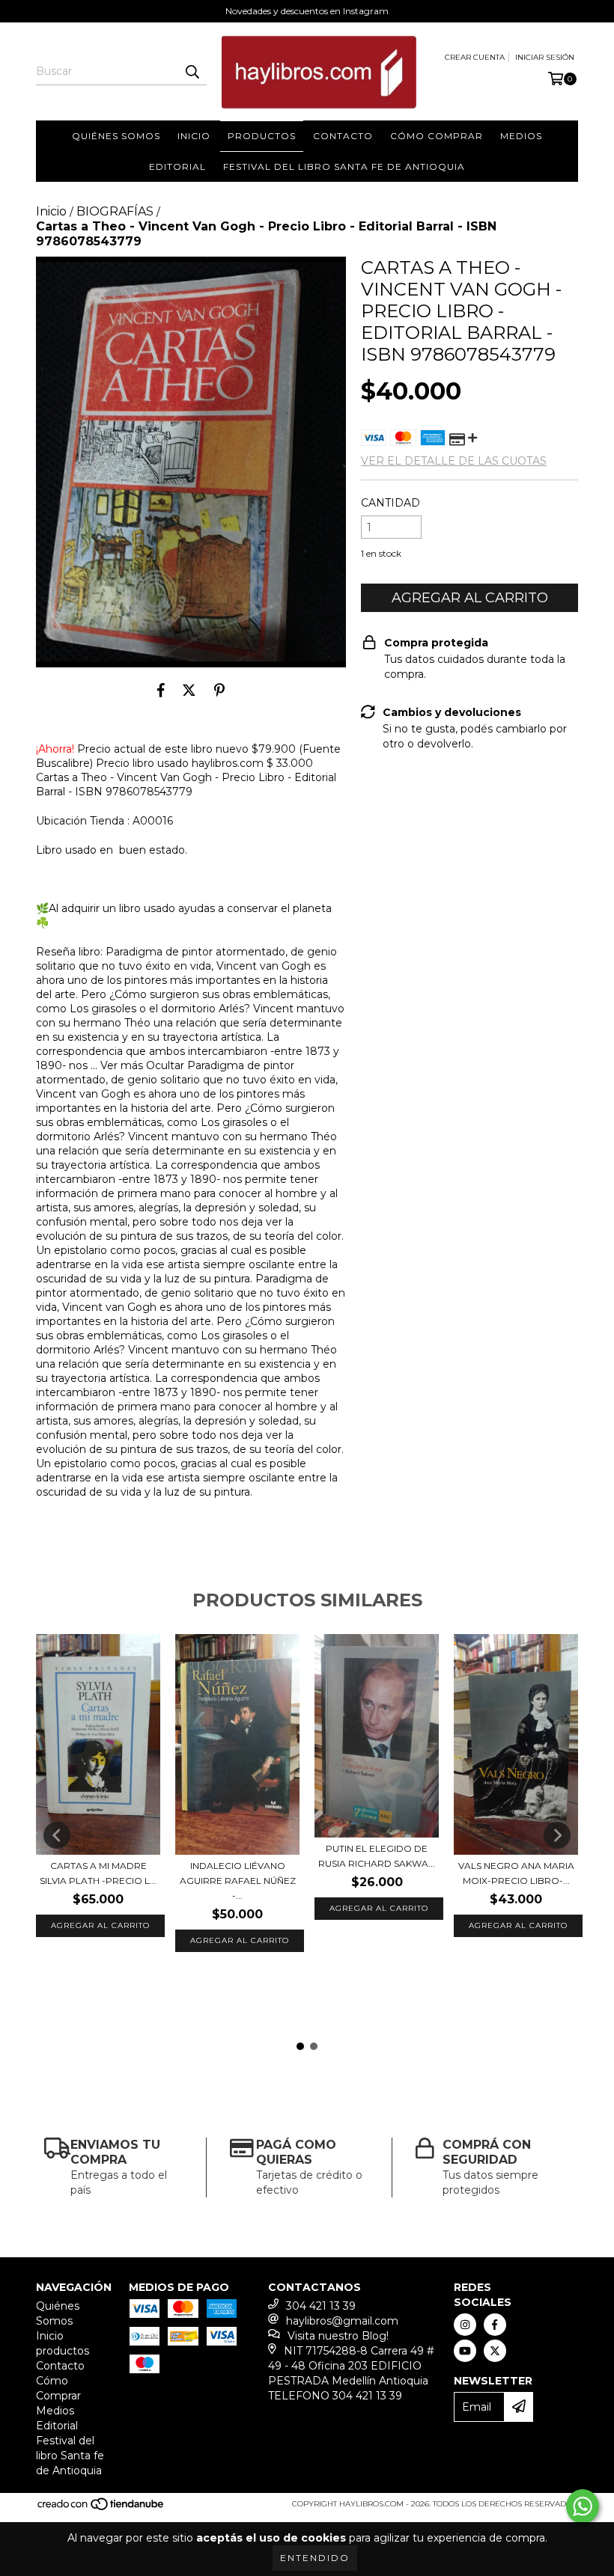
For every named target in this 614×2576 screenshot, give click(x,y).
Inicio (194, 136)
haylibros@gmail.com (342, 2321)
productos (262, 136)
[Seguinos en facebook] (495, 2325)
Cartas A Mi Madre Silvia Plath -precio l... (98, 1873)
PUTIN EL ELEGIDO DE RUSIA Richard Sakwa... (377, 1856)
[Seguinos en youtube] (465, 2351)
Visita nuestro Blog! (338, 2336)
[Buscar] (192, 72)
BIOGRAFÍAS (115, 211)
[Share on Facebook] (161, 690)
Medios (521, 136)
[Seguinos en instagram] (465, 2325)
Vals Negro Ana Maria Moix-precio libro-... (516, 1873)
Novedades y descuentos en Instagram (307, 11)
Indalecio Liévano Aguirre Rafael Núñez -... (238, 1881)
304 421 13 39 (321, 2306)
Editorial (177, 166)
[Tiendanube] (101, 2508)
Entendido (315, 2558)
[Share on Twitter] (189, 690)
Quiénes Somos (116, 136)
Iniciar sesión (545, 57)
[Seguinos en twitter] (495, 2351)
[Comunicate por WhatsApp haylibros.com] (583, 2506)
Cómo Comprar (437, 136)
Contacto (343, 136)
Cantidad (390, 503)
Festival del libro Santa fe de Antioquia (344, 166)
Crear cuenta (475, 57)
